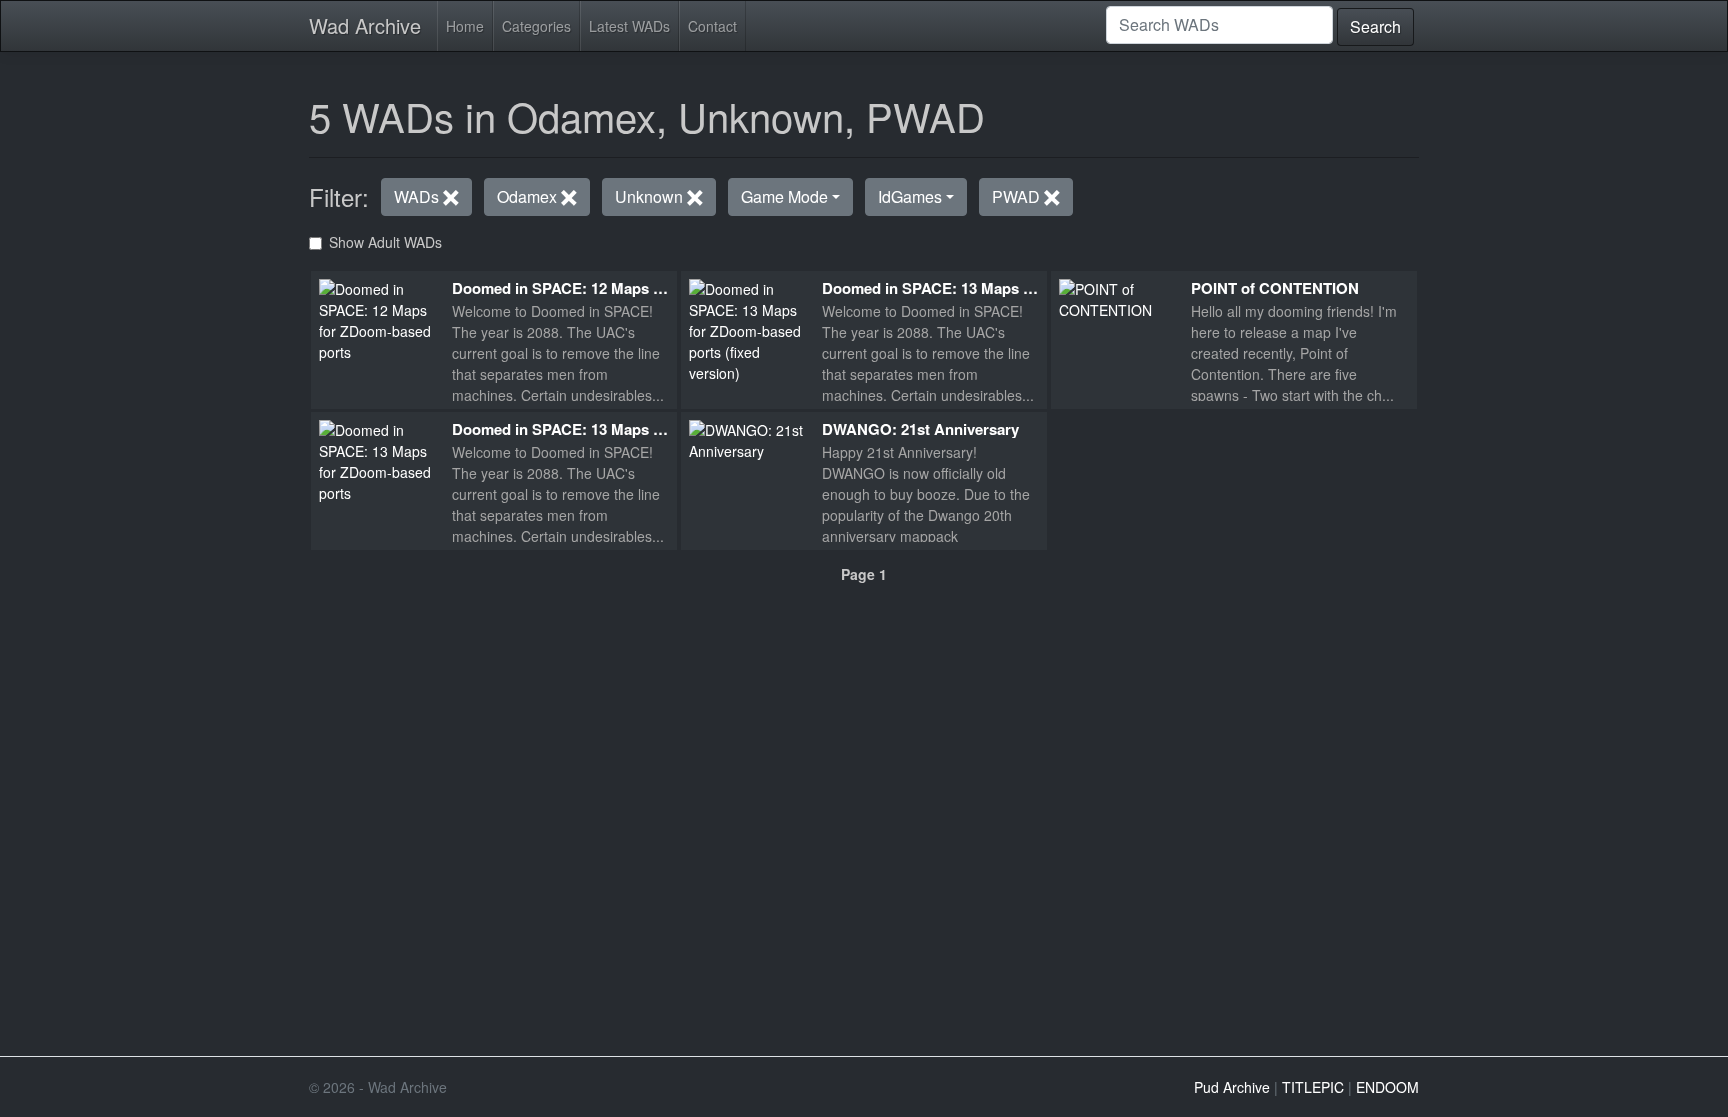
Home (465, 26)
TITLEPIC (1313, 1087)
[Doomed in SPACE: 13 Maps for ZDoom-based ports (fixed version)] (747, 329)
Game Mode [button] (784, 196)
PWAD (1018, 196)
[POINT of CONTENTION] (1117, 297)
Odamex (529, 196)
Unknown (651, 196)
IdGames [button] (910, 196)
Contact (712, 26)
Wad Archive (365, 25)
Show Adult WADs (385, 242)
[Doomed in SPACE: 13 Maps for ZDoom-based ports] (377, 459)
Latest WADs (629, 26)
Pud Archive (1232, 1087)
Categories (536, 26)
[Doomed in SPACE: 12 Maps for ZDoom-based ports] (377, 318)
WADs (418, 196)
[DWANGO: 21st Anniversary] (747, 438)
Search (1375, 26)
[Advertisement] (864, 723)
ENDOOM (1387, 1087)
